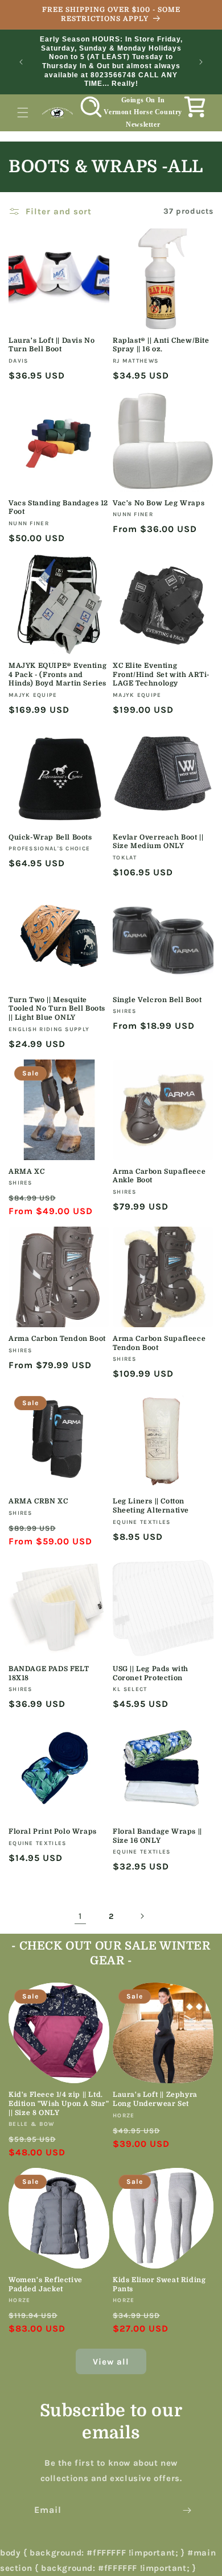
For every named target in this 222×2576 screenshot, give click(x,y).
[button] (23, 113)
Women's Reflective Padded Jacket (46, 2284)
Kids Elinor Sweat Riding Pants (159, 2284)
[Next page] (142, 1916)
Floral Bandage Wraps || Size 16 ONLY (157, 1836)
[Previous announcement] (21, 62)
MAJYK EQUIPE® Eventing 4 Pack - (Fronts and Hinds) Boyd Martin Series (57, 674)
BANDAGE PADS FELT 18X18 (49, 1673)
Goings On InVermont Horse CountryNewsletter (143, 112)
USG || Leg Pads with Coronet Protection (151, 1673)
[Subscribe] (187, 2510)
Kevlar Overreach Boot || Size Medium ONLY (158, 842)
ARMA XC (26, 1171)
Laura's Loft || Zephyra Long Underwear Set (155, 2099)
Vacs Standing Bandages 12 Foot (58, 508)
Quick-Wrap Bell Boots (50, 837)
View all (111, 2362)
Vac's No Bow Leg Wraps (159, 503)
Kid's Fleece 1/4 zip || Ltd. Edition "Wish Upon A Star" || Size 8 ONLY (59, 2103)
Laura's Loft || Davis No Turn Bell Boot (52, 345)
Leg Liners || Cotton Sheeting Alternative (151, 1506)
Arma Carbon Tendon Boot (57, 1339)
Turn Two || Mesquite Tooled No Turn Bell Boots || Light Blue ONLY (57, 1009)
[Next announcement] (201, 62)
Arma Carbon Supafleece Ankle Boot (159, 1176)
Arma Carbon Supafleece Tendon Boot (159, 1343)
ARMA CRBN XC (38, 1501)
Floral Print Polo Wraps (53, 1831)
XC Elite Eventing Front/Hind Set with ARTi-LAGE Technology (161, 674)
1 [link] (80, 1916)
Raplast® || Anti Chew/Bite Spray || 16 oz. (161, 345)
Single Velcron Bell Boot (157, 1000)
